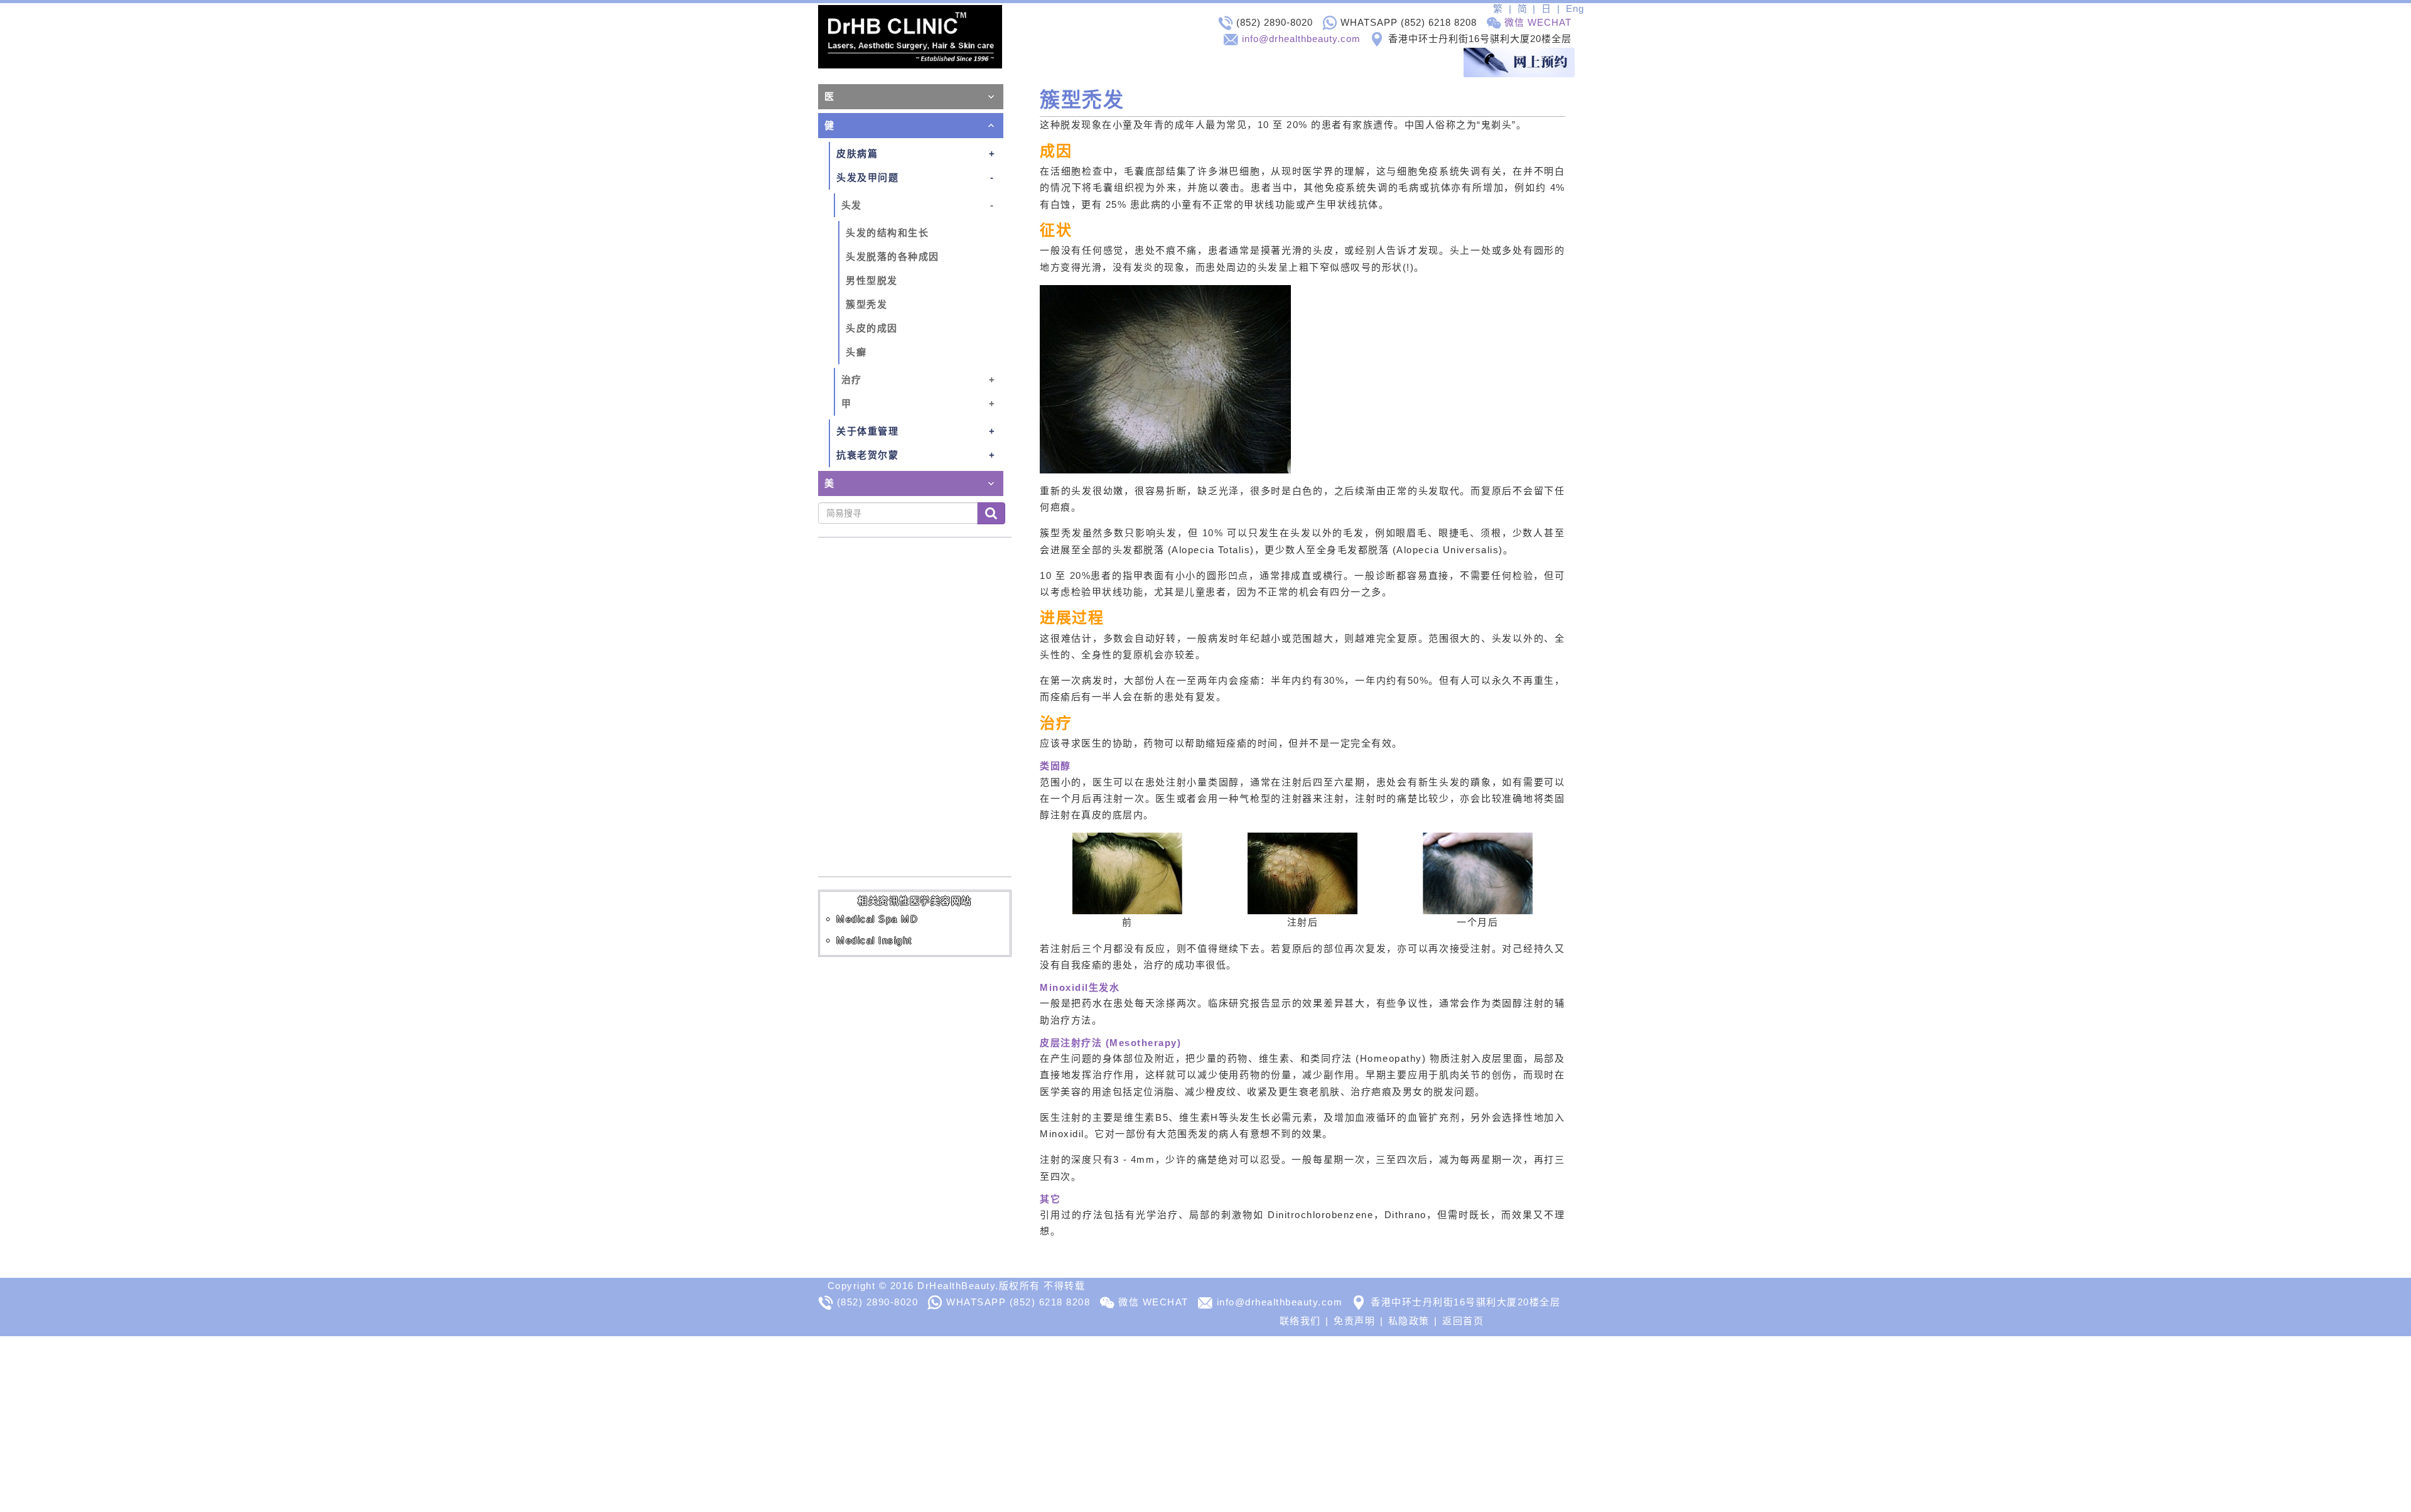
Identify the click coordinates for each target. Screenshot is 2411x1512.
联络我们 (1300, 1321)
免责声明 (1354, 1321)
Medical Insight (874, 940)
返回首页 (1463, 1321)
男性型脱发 (872, 280)
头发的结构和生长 (887, 233)
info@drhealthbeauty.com (1301, 39)
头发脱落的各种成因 (893, 256)
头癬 (856, 352)
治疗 (852, 380)
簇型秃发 (866, 304)
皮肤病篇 (857, 154)
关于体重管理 (867, 431)
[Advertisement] (377, 1424)
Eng (1575, 8)
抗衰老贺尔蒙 (867, 455)
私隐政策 (1409, 1321)
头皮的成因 (872, 328)
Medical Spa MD (877, 919)
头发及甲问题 (867, 177)
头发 (852, 205)
